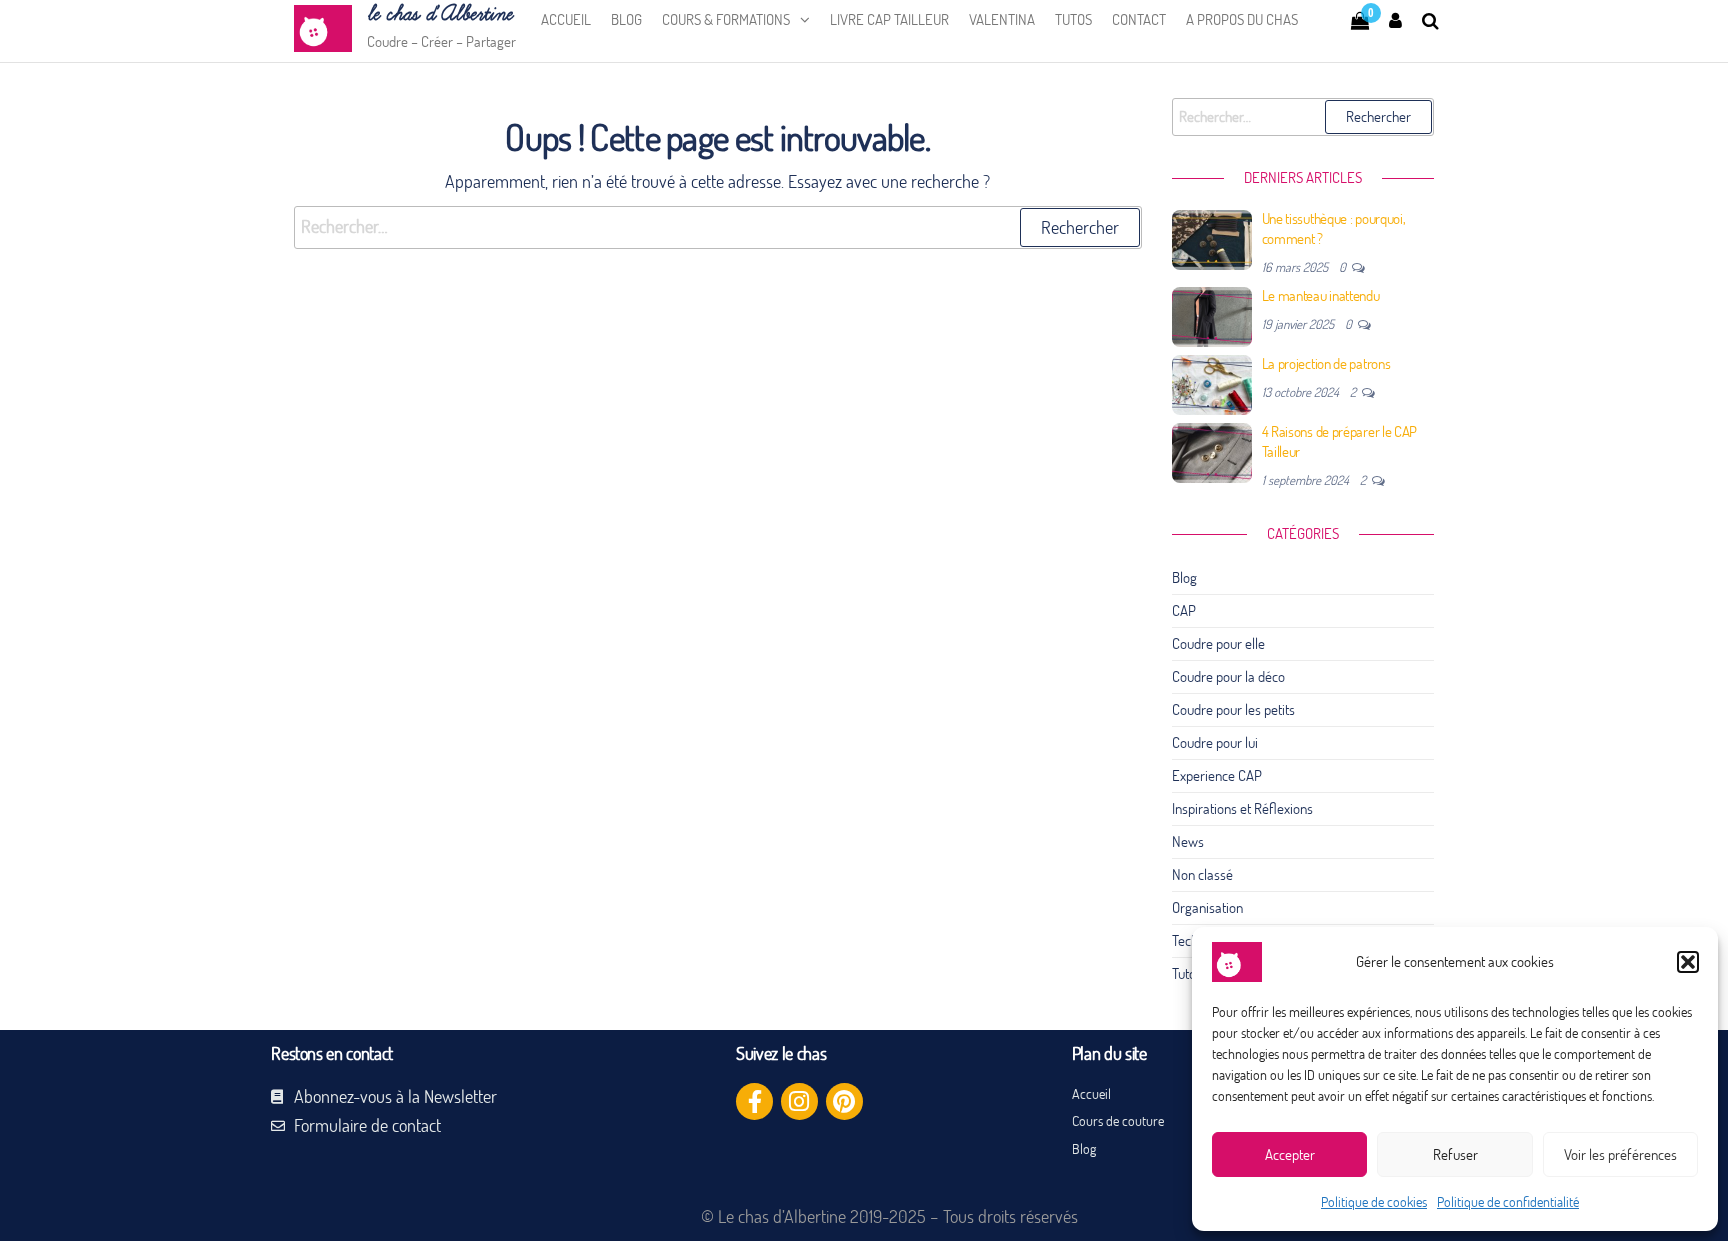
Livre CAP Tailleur (889, 19)
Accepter (1290, 1154)
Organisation (1207, 907)
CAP (1184, 610)
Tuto (1184, 973)
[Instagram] (799, 1101)
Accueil (566, 19)
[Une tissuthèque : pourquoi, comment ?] (1212, 238)
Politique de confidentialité (1508, 1202)
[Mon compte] (1395, 20)
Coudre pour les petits (1233, 709)
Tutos (1073, 19)
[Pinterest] (844, 1101)
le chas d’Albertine (439, 14)
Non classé (1202, 874)
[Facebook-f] (754, 1101)
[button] (1688, 962)
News (1188, 841)
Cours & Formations (726, 19)
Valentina (1002, 19)
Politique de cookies (1374, 1202)
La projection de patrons (1326, 363)
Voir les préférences (1620, 1154)
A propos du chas (1242, 19)
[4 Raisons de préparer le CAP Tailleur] (1212, 451)
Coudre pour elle (1218, 643)
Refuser (1455, 1154)
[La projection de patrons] (1212, 383)
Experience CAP (1217, 775)
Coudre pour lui (1215, 742)
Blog (626, 19)
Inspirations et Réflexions (1242, 808)
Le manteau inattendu (1321, 295)
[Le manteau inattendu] (1212, 315)
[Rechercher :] (718, 227)
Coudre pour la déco (1228, 676)
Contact (1139, 19)
